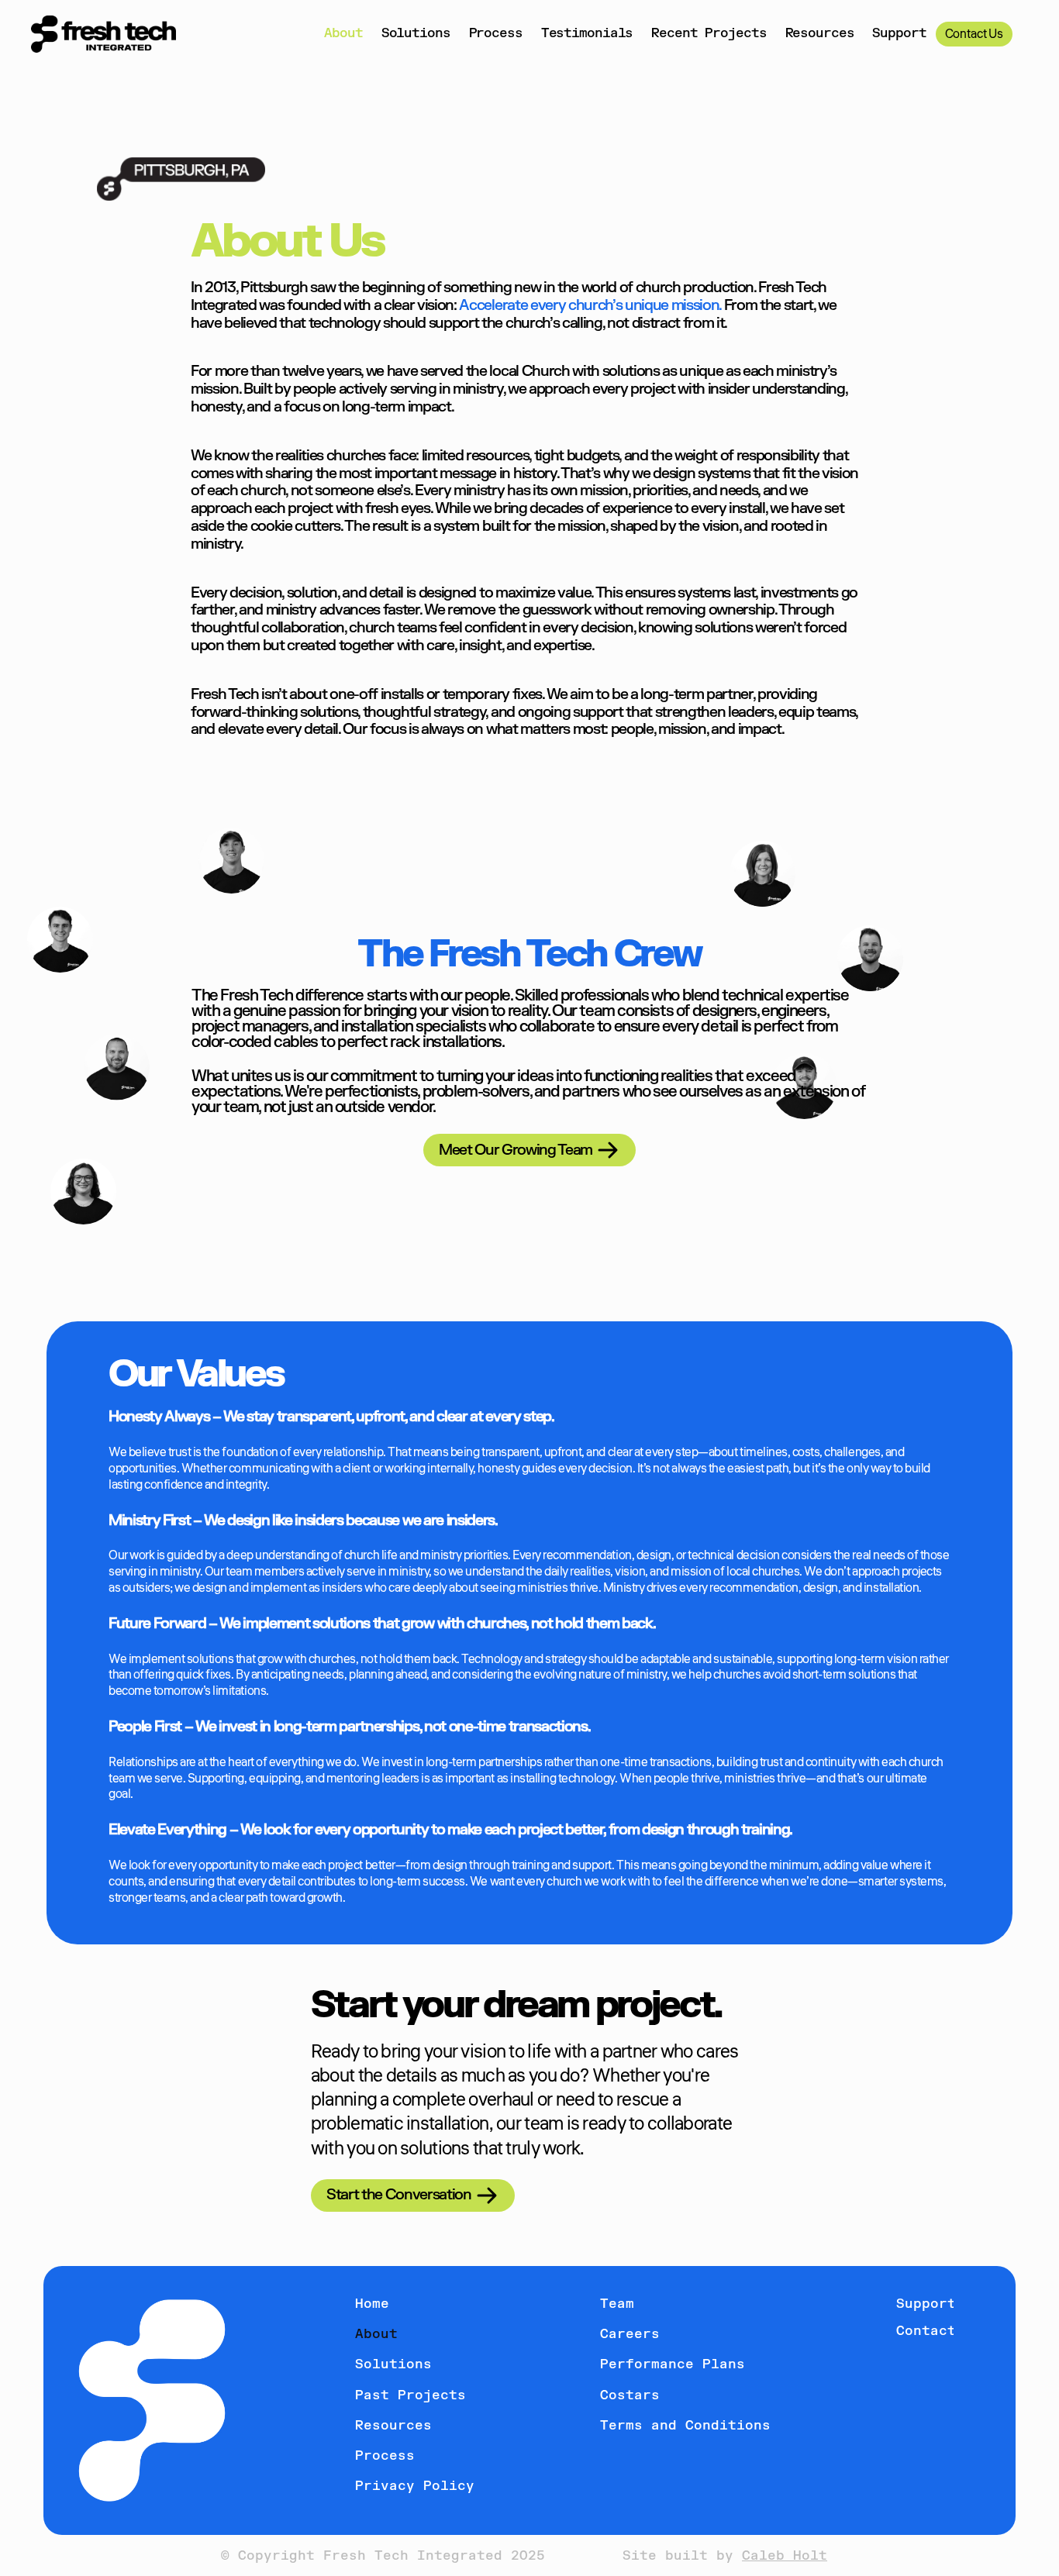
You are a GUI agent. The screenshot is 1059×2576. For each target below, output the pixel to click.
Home (372, 2304)
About (343, 33)
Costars (630, 2395)
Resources (820, 33)
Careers (630, 2334)
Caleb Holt (785, 2556)
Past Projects (410, 2395)
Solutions (416, 33)
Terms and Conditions (685, 2426)
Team (617, 2304)
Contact (926, 2331)
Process (496, 33)
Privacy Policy (415, 2486)
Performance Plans (673, 2364)
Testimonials (587, 33)
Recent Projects (709, 33)
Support (899, 33)
